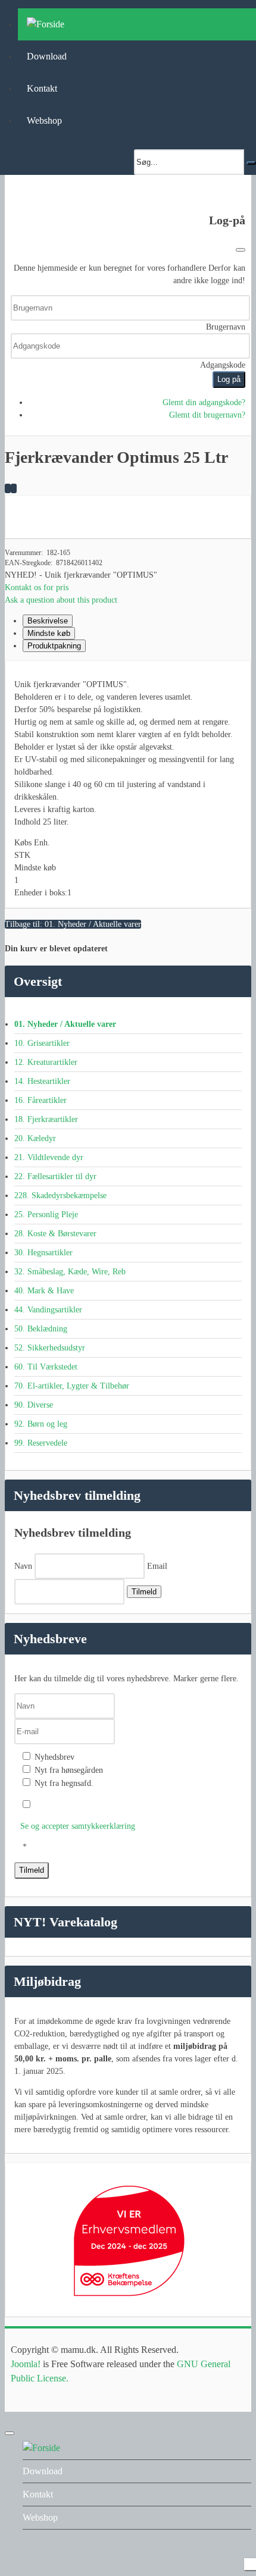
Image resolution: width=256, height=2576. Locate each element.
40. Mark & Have (44, 1291)
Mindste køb (49, 633)
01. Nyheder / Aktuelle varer (65, 1024)
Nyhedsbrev (53, 1757)
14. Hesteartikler (42, 1081)
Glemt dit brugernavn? (207, 415)
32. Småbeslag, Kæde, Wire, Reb (70, 1272)
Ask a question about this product (61, 600)
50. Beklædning (41, 1329)
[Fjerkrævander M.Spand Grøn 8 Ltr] (8, 488)
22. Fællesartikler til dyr (55, 1176)
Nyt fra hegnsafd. (63, 1783)
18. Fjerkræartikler (46, 1119)
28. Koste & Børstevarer (55, 1234)
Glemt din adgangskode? (204, 402)
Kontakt (42, 88)
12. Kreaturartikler (46, 1062)
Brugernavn (226, 327)
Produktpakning (54, 646)
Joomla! (26, 2364)
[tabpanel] (128, 753)
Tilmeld (144, 1592)
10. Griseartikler (42, 1043)
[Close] (241, 250)
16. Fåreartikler (40, 1100)
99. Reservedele (41, 1443)
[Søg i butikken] (251, 163)
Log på (229, 379)
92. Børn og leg (41, 1424)
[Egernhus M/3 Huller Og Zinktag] (14, 488)
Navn (23, 1566)
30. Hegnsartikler (43, 1253)
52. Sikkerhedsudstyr (50, 1348)
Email (157, 1566)
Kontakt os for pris (37, 587)
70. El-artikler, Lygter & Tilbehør (72, 1386)
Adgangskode (223, 365)
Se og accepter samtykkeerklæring (78, 1826)
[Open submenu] (242, 2472)
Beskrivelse (48, 621)
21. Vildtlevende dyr (49, 1157)
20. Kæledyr (35, 1138)
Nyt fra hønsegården (68, 1770)
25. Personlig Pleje (46, 1215)
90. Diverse (34, 1405)
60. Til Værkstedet (46, 1367)
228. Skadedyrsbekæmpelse (60, 1195)
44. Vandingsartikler (48, 1310)
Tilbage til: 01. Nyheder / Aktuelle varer (73, 924)
